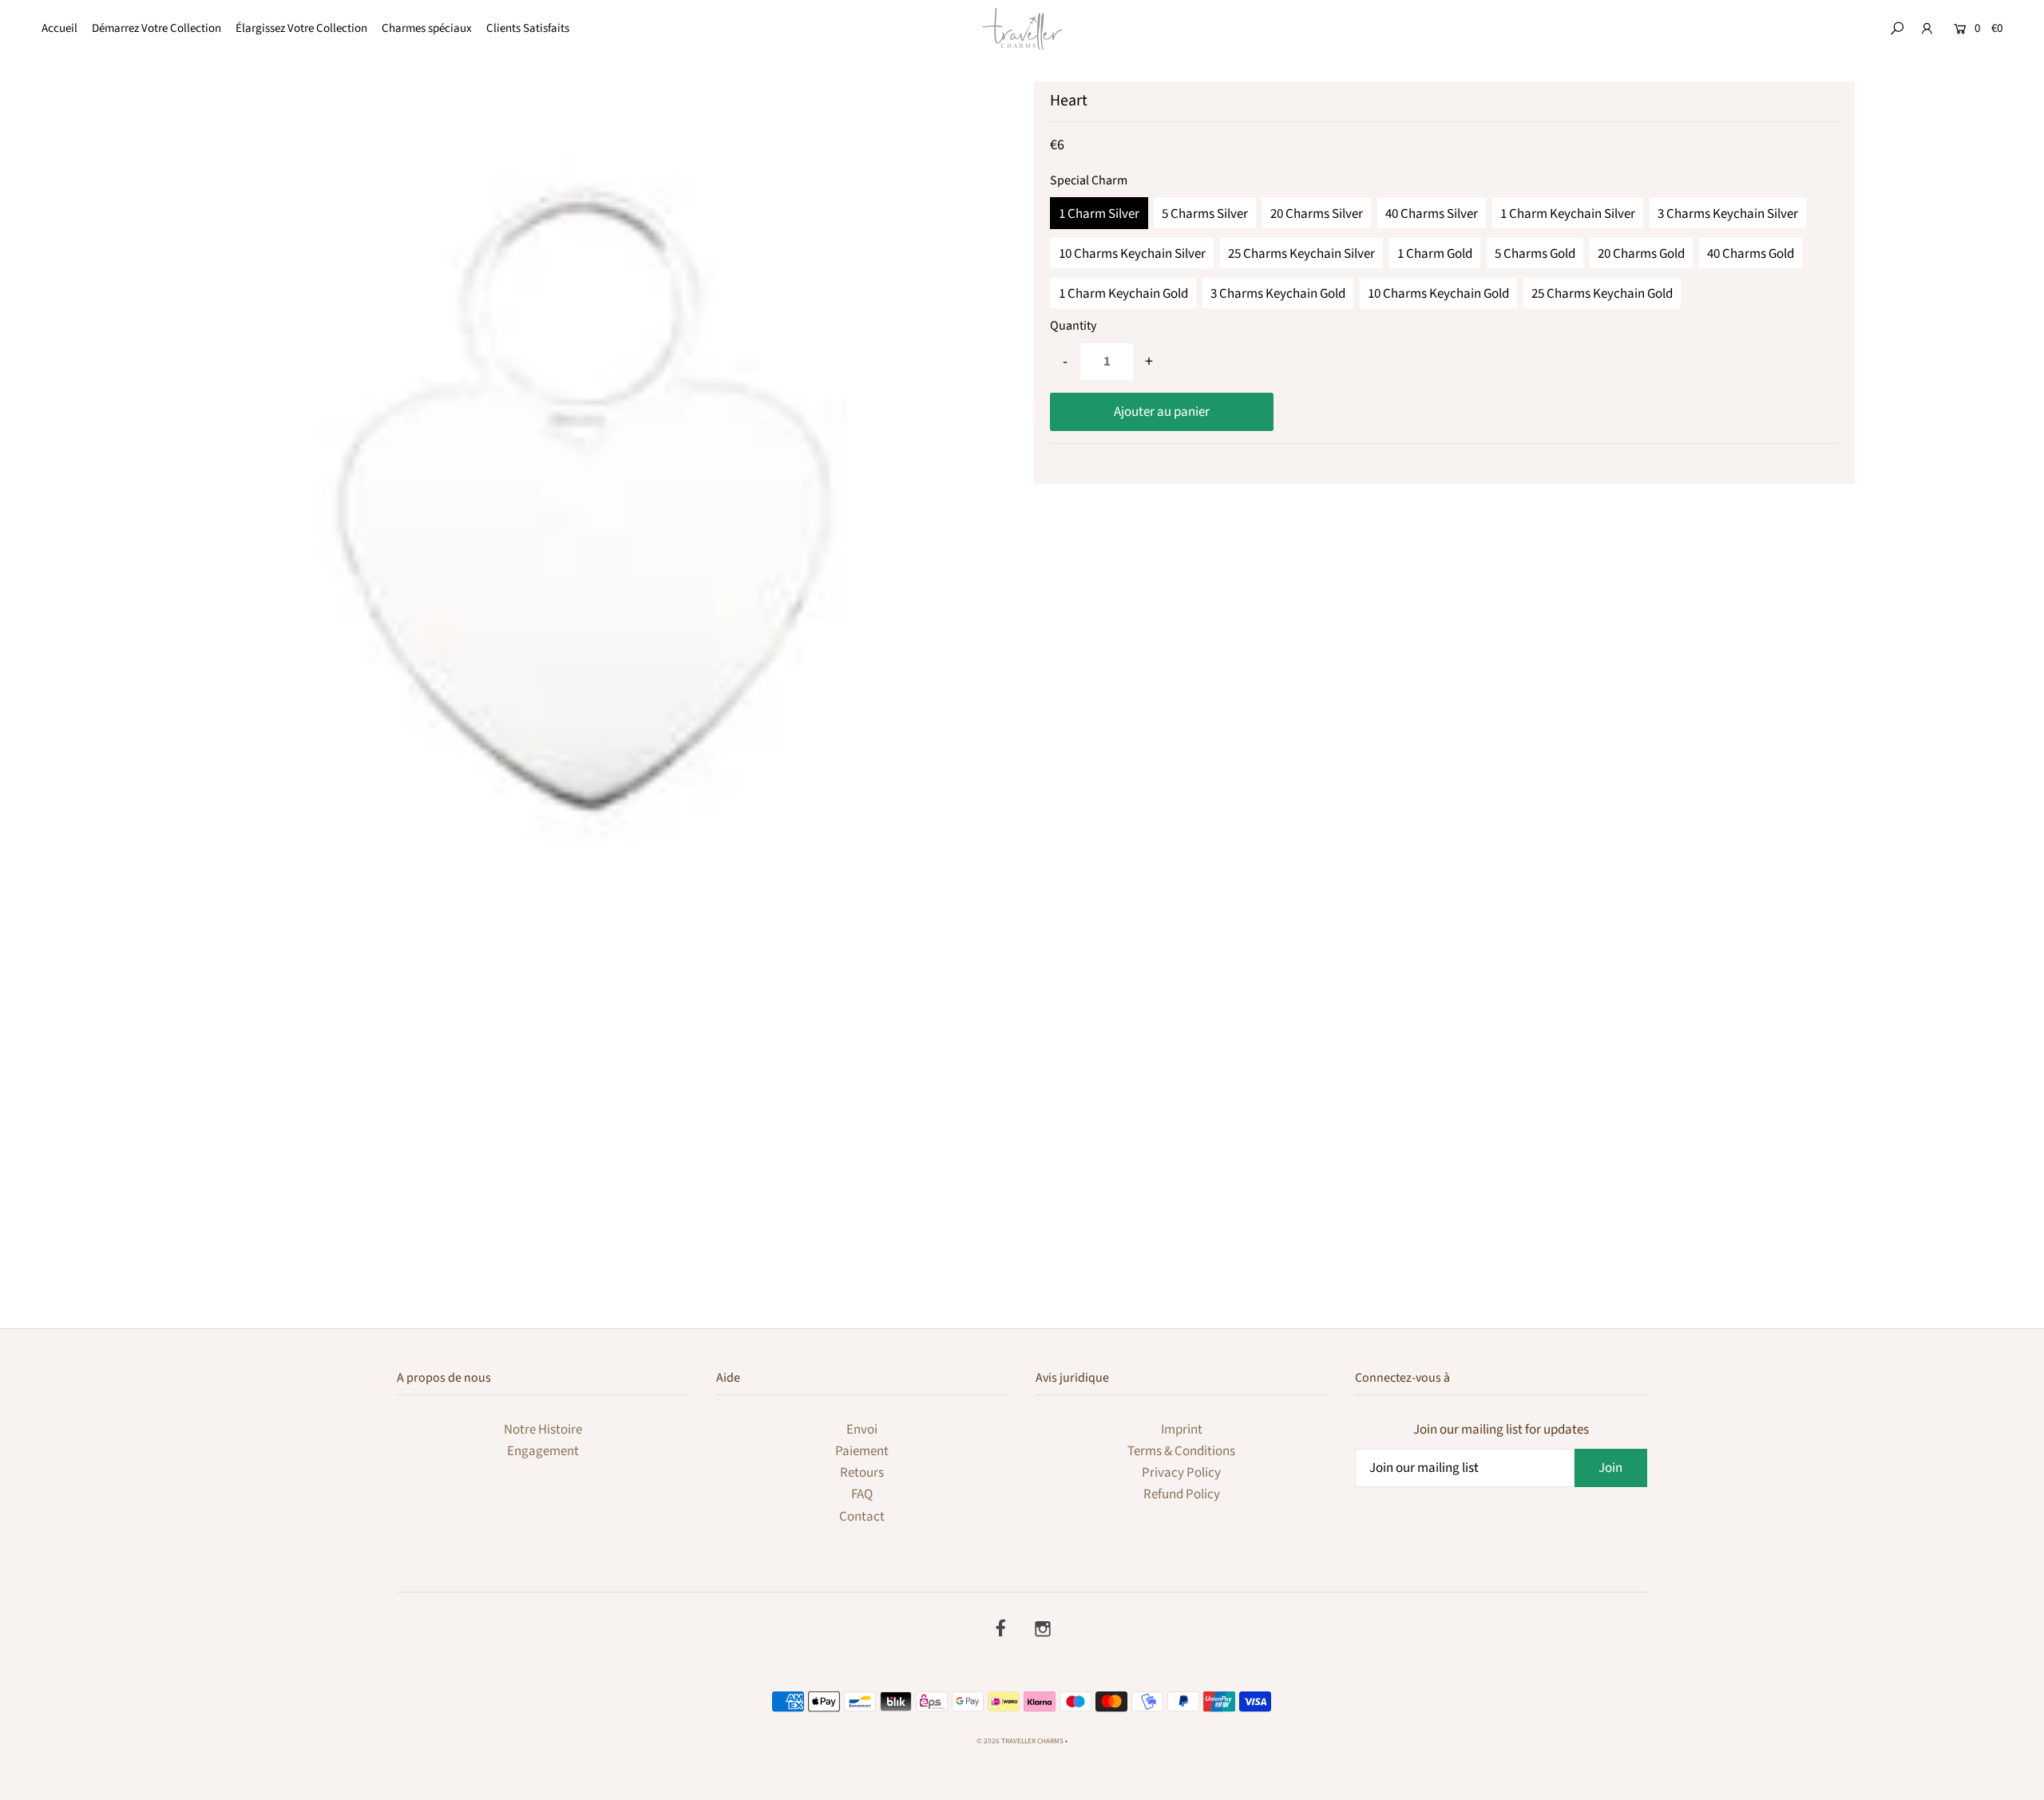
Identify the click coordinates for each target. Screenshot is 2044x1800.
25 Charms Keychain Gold (1602, 294)
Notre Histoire (543, 1430)
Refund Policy (1182, 1494)
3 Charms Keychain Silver (1728, 214)
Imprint (1182, 1430)
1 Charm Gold (1435, 254)
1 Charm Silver (1099, 214)
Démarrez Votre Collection (156, 28)
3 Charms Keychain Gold (1278, 294)
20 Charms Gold (1641, 254)
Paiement (862, 1451)
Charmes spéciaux (427, 28)
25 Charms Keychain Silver (1301, 254)
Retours (862, 1473)
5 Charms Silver (1205, 214)
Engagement (543, 1451)
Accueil (59, 28)
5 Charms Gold (1535, 254)
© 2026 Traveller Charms (1020, 1741)
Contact (862, 1517)
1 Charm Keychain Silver (1568, 214)
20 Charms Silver (1317, 214)
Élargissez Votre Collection (301, 28)
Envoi (862, 1430)
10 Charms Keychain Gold (1438, 294)
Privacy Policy (1181, 1473)
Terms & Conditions (1181, 1451)
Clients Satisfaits (528, 28)
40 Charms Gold (1751, 254)
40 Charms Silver (1432, 214)
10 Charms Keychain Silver (1132, 254)
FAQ (862, 1494)
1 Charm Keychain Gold (1123, 294)
